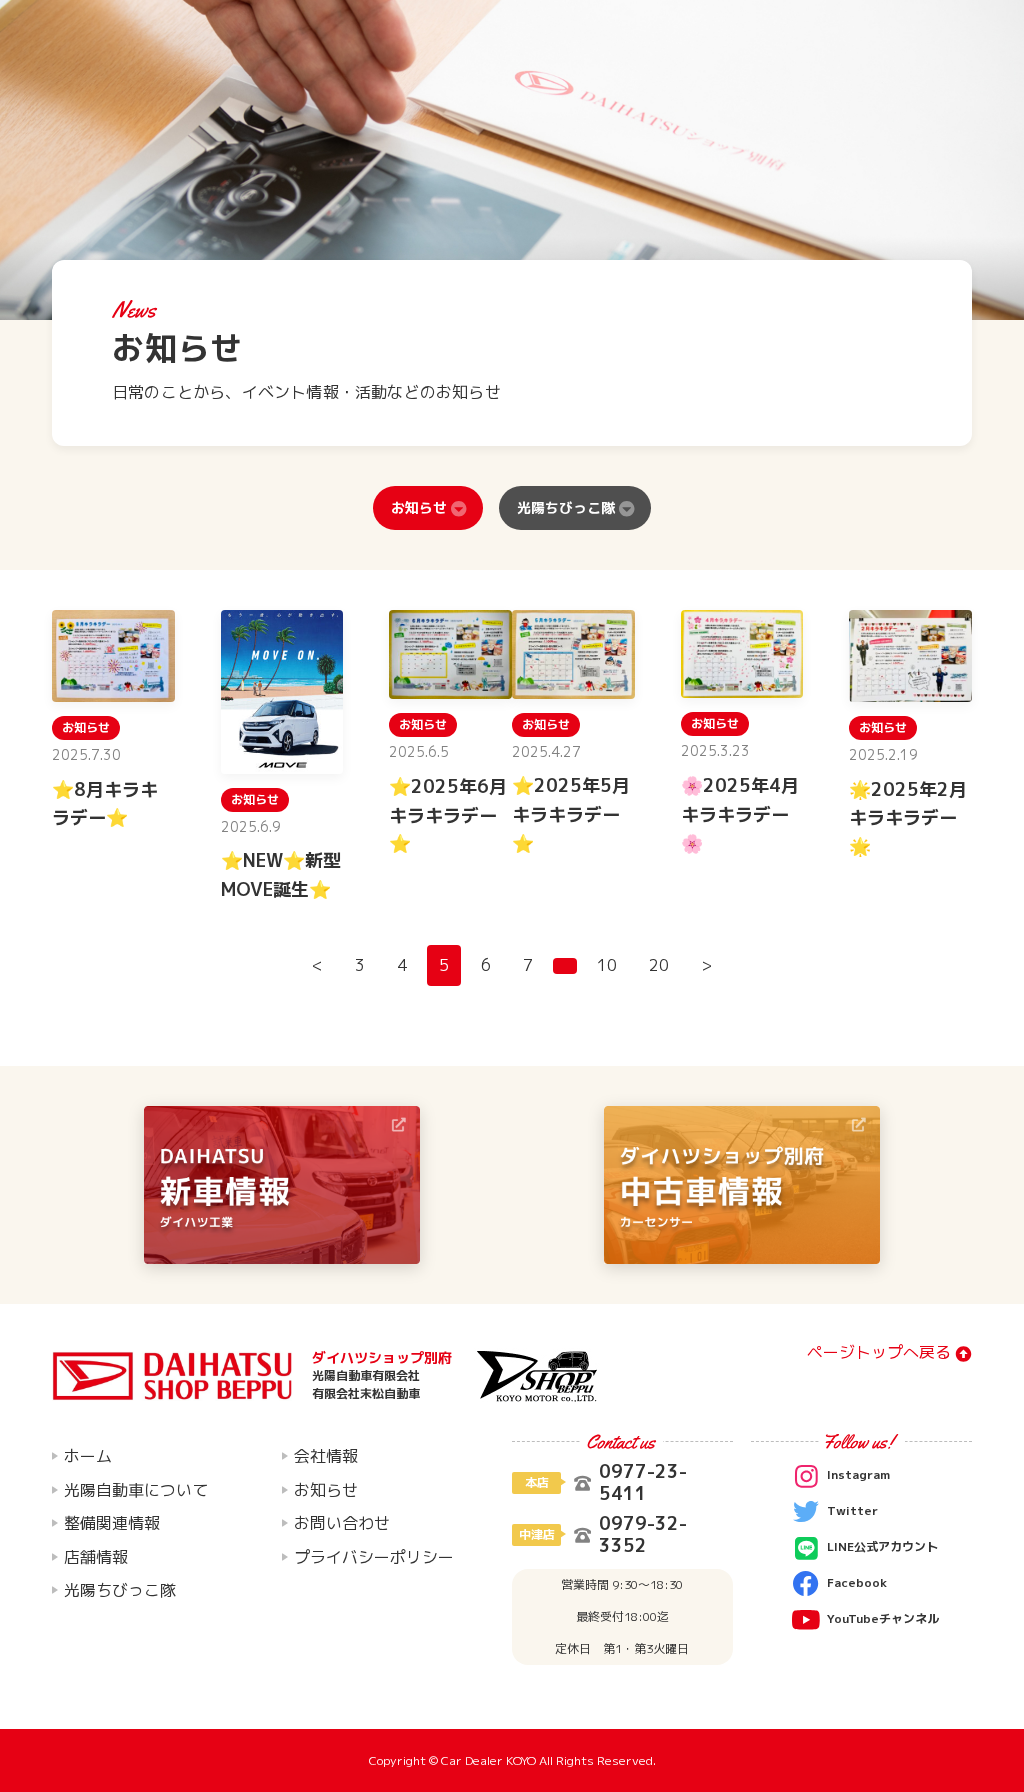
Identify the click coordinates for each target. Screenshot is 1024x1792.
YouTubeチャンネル (883, 1618)
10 (607, 965)
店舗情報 (96, 1557)
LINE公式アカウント (882, 1546)
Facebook (857, 1582)
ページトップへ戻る (879, 1353)
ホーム (88, 1456)
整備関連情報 (112, 1523)
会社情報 (326, 1456)
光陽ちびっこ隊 (566, 507)
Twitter (852, 1510)
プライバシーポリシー (374, 1557)
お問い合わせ (342, 1523)
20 (659, 965)
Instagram (858, 1474)
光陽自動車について (136, 1490)
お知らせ (419, 507)
